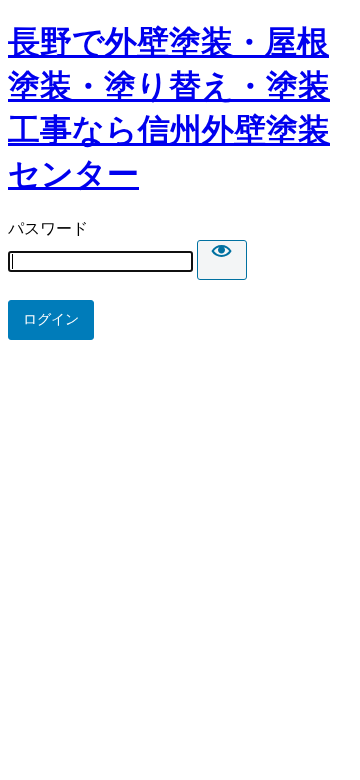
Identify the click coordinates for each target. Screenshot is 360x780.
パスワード (48, 228)
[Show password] (222, 260)
